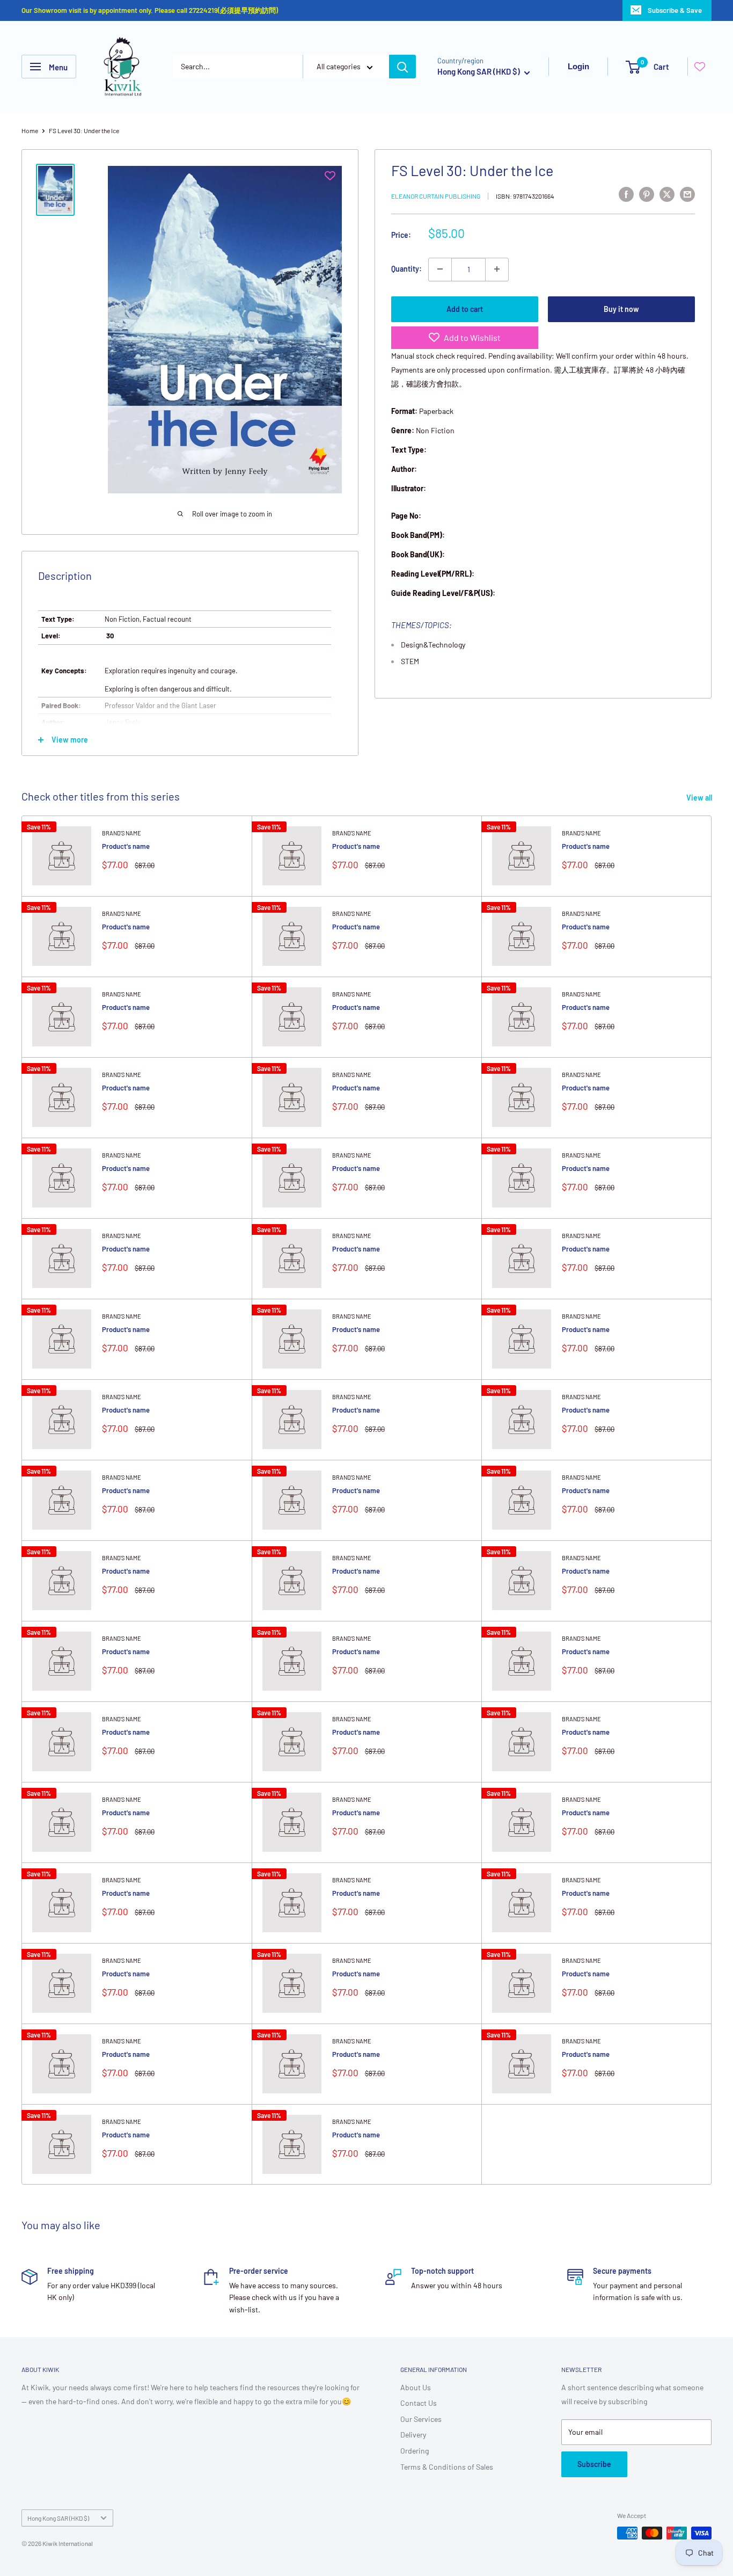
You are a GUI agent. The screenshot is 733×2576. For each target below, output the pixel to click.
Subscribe (594, 2464)
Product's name (126, 846)
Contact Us (419, 2403)
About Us (416, 2387)
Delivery (413, 2435)
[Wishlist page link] (700, 67)
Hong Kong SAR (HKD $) (58, 2518)
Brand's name (122, 833)
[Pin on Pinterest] (647, 194)
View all (700, 798)
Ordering (415, 2451)
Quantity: (406, 269)
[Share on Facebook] (626, 194)
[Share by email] (687, 194)
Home (30, 130)
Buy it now (621, 308)
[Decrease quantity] (440, 269)
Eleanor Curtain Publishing (436, 195)
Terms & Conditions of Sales (447, 2467)
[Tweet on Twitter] (667, 194)
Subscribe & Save (675, 10)
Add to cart (465, 308)
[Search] (402, 67)
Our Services (421, 2419)
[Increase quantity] (497, 269)
